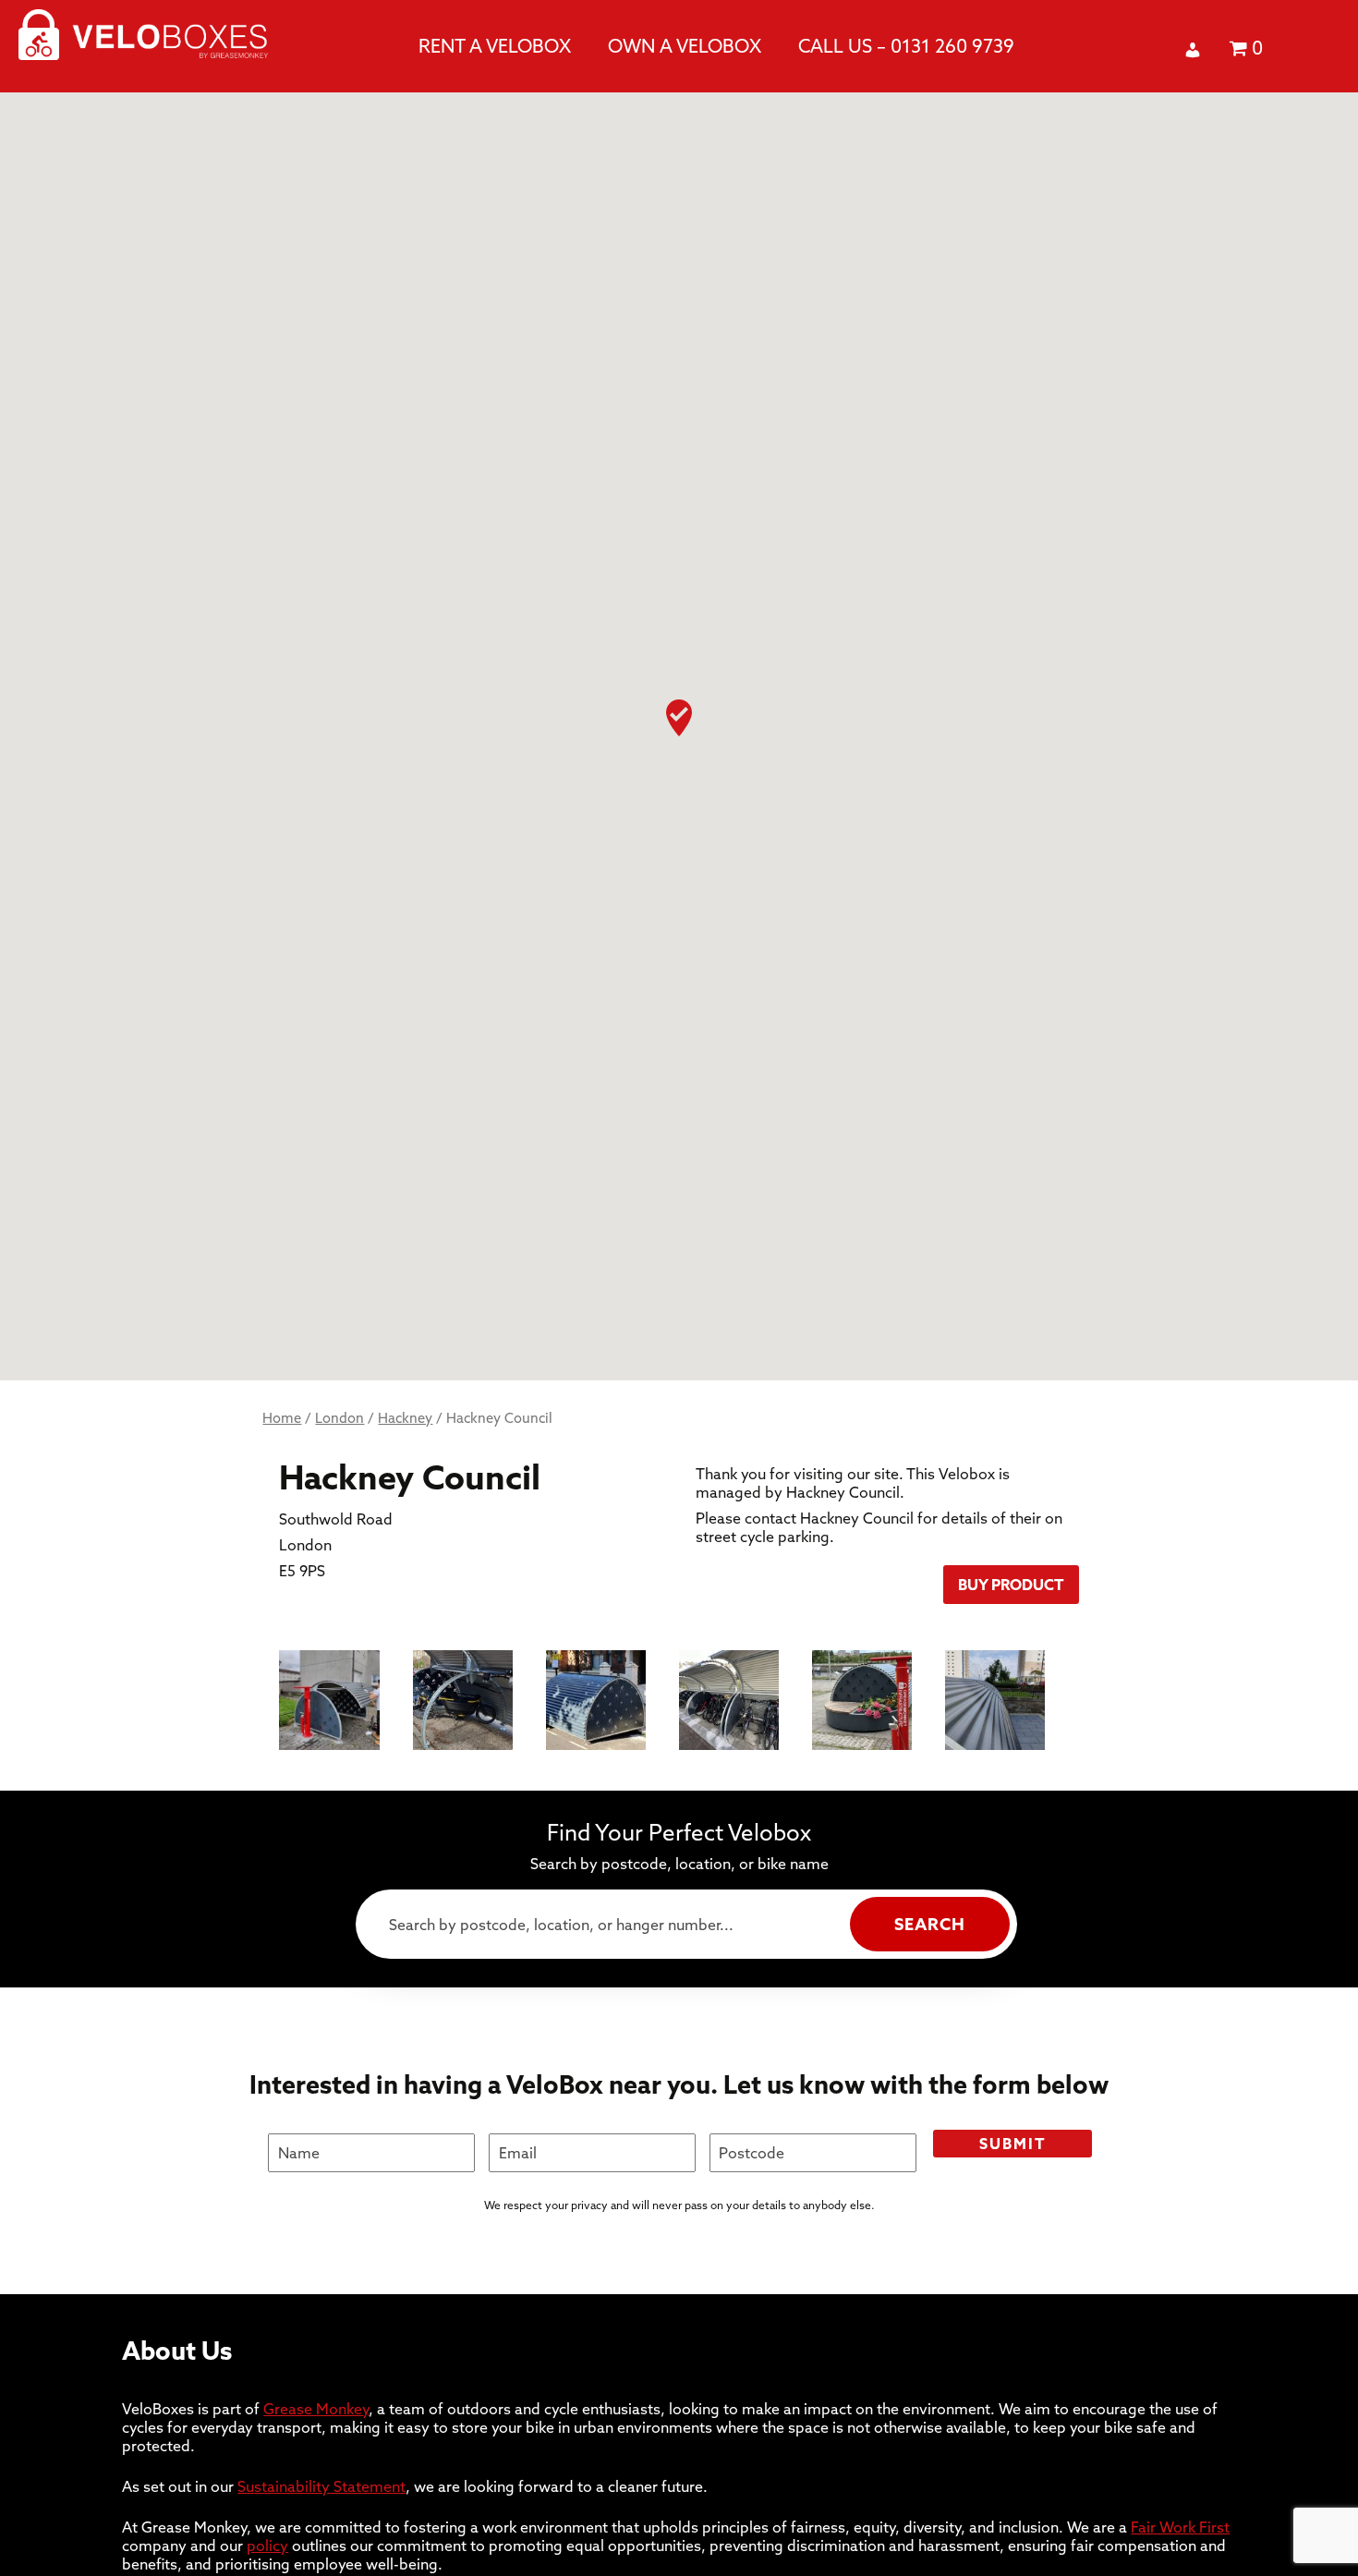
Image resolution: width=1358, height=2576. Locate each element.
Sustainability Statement (321, 2486)
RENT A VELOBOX (495, 46)
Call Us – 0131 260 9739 (906, 46)
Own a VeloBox (685, 46)
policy (267, 2546)
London (339, 1418)
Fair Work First (1180, 2527)
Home (282, 1418)
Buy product (1011, 1585)
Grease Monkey (316, 2409)
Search (930, 1924)
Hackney (405, 1418)
